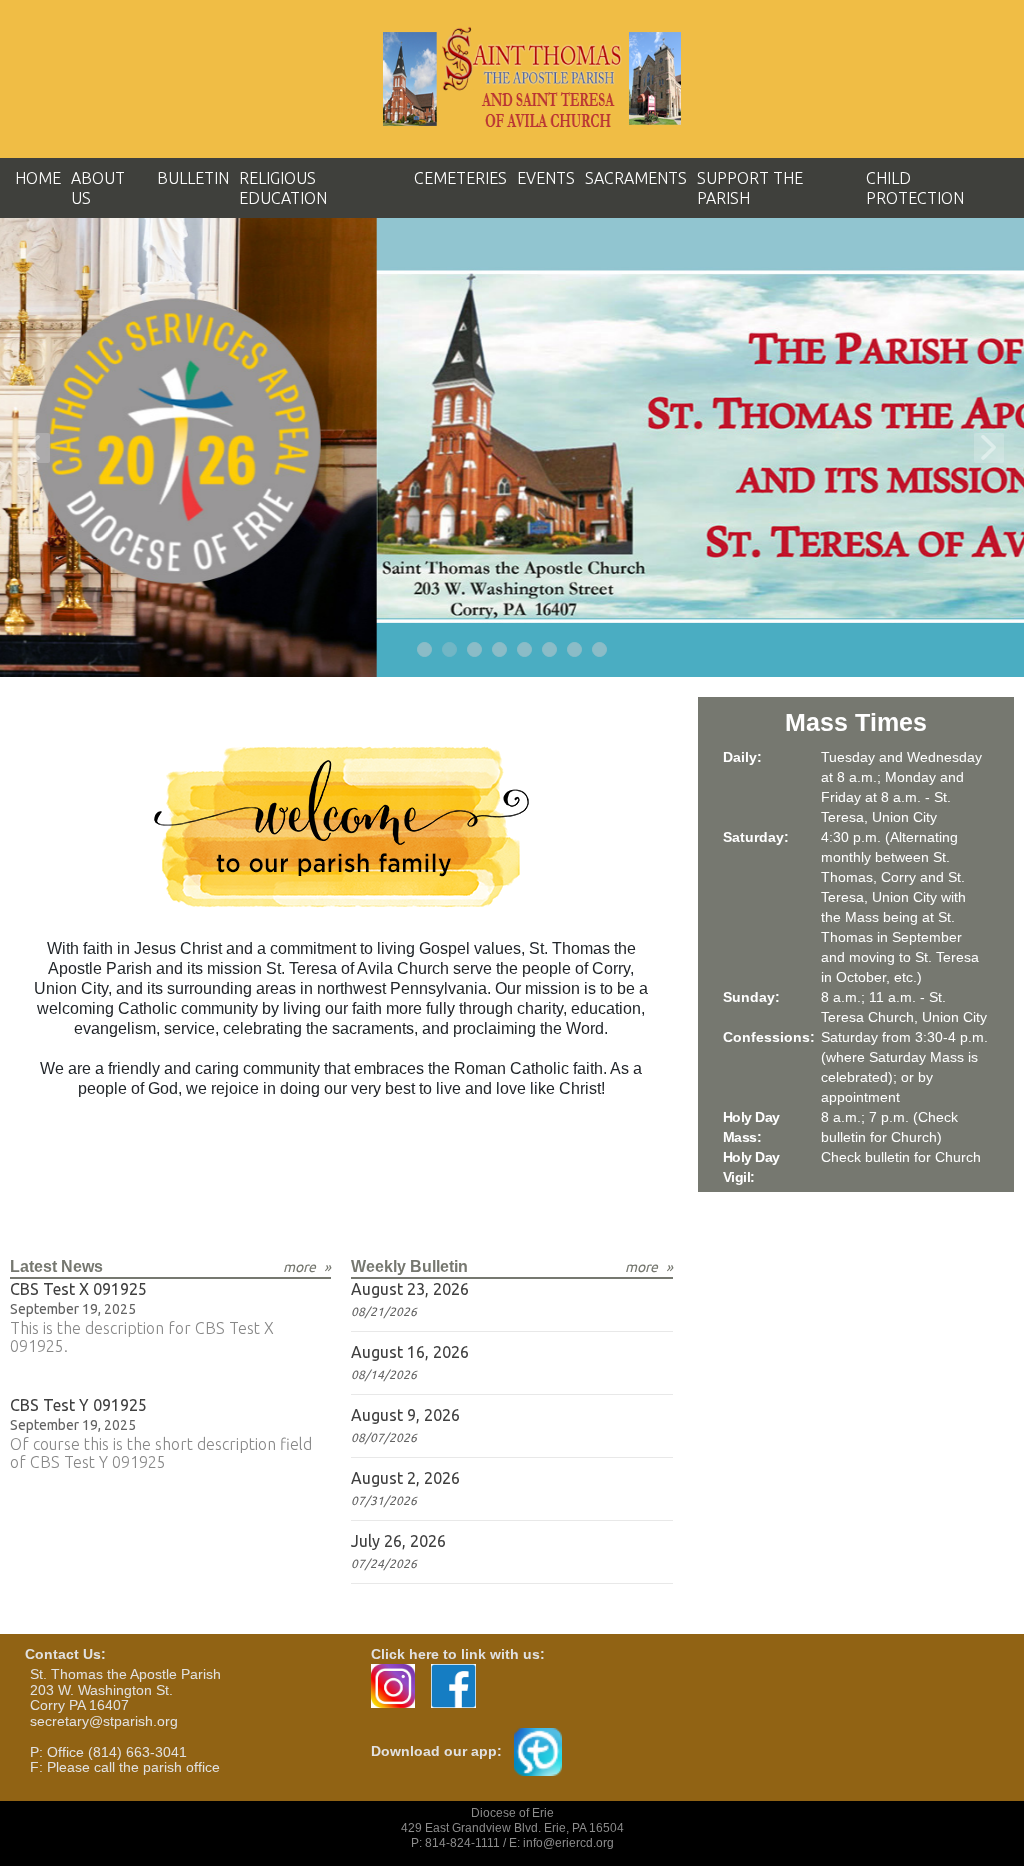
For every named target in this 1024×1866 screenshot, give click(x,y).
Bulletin (193, 178)
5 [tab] (525, 650)
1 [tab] (425, 650)
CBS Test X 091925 (78, 1289)
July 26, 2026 (398, 1541)
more (299, 1267)
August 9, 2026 (405, 1415)
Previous (35, 448)
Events (546, 178)
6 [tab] (550, 650)
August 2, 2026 (405, 1478)
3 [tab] (475, 650)
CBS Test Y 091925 (78, 1405)
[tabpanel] (512, 447)
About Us (98, 188)
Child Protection (915, 188)
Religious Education (283, 188)
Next (989, 448)
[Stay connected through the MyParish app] (538, 1751)
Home (38, 178)
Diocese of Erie (512, 1813)
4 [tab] (500, 650)
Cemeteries (460, 178)
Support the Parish (750, 188)
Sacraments (636, 178)
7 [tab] (575, 650)
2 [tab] (450, 650)
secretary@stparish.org (104, 1721)
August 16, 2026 (410, 1352)
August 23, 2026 (410, 1289)
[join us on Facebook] (453, 1685)
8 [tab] (600, 650)
